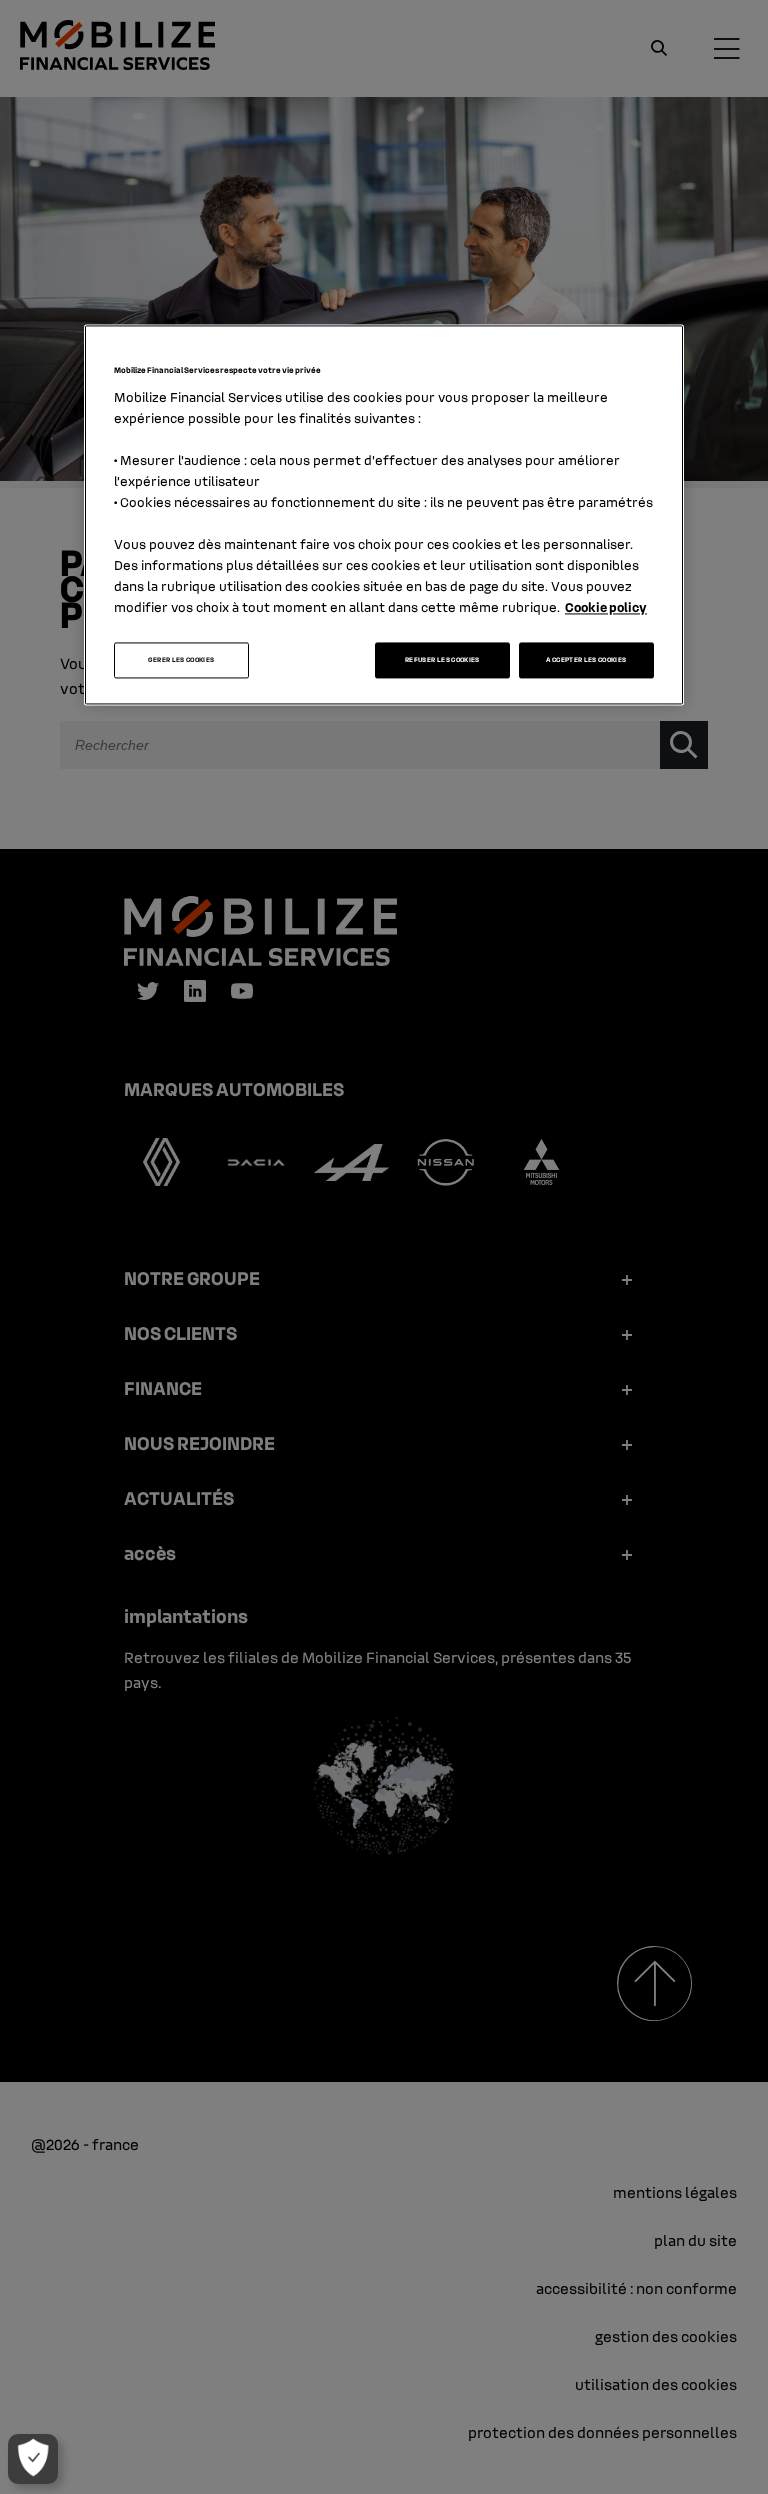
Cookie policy (606, 607)
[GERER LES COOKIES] (33, 2459)
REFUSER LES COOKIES (442, 660)
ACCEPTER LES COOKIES (586, 660)
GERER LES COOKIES (181, 660)
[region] (384, 515)
